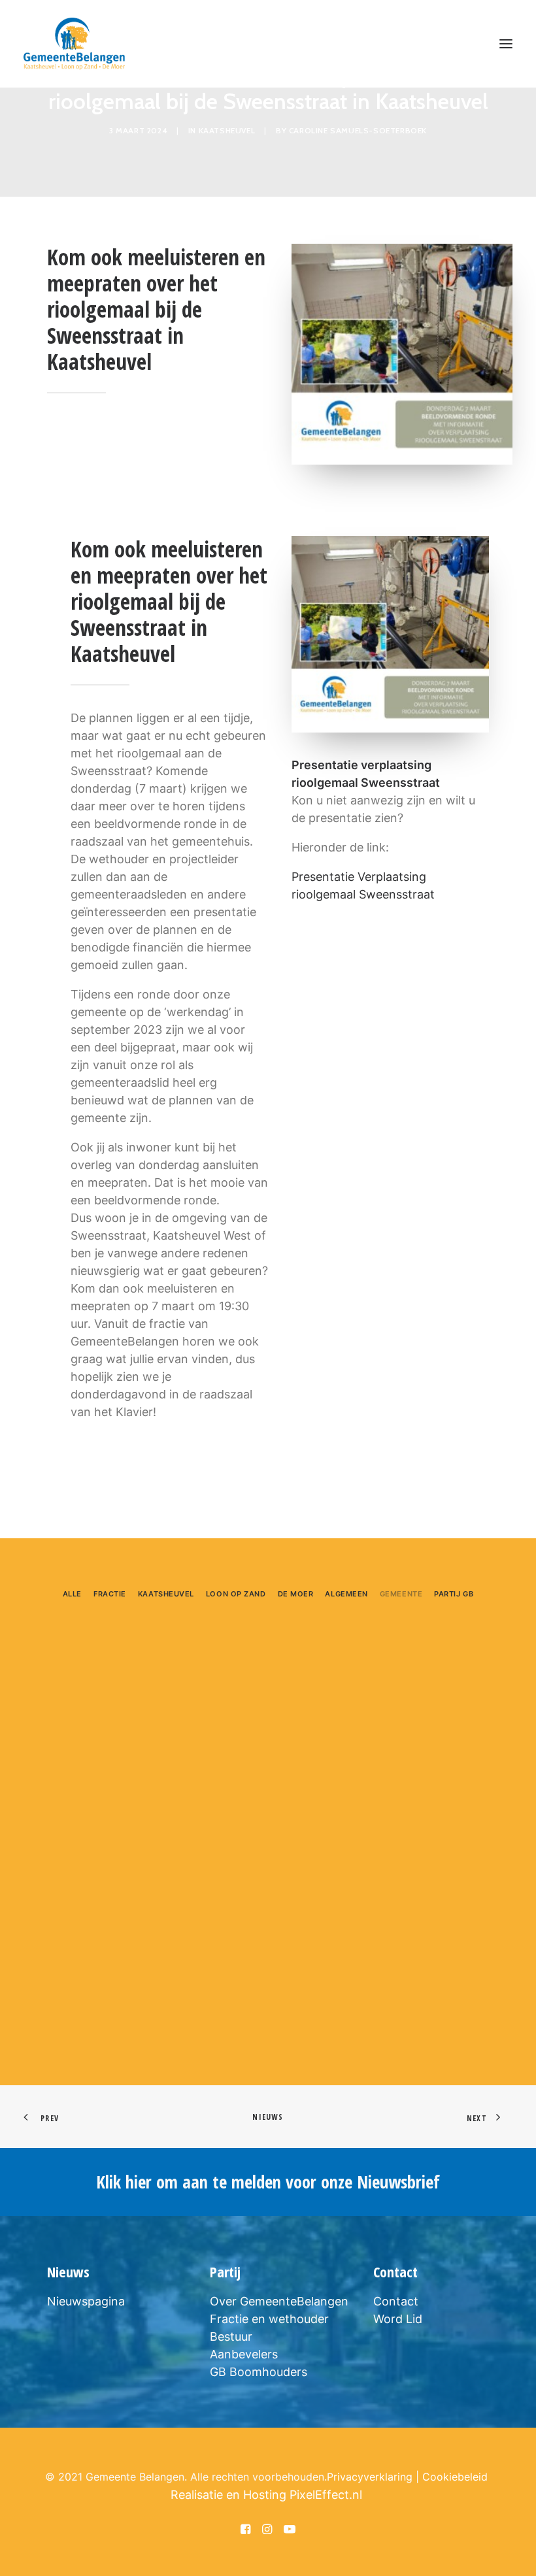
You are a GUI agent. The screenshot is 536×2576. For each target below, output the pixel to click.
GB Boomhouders (259, 2372)
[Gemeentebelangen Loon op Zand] (74, 44)
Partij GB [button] (454, 1594)
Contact (396, 2301)
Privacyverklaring (370, 2477)
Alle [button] (72, 1594)
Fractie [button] (110, 1594)
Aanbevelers (244, 2354)
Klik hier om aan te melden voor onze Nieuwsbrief (268, 2182)
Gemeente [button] (401, 1594)
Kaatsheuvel (227, 130)
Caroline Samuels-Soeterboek (358, 130)
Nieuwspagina (86, 2301)
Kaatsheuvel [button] (166, 1594)
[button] (506, 44)
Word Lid (398, 2319)
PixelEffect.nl (326, 2495)
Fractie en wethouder (269, 2319)
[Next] (495, 2019)
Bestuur (231, 2337)
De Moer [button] (296, 1594)
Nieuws (268, 2117)
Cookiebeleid (455, 2477)
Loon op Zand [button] (236, 1594)
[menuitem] (72, 1592)
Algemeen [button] (346, 1594)
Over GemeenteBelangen (279, 2301)
